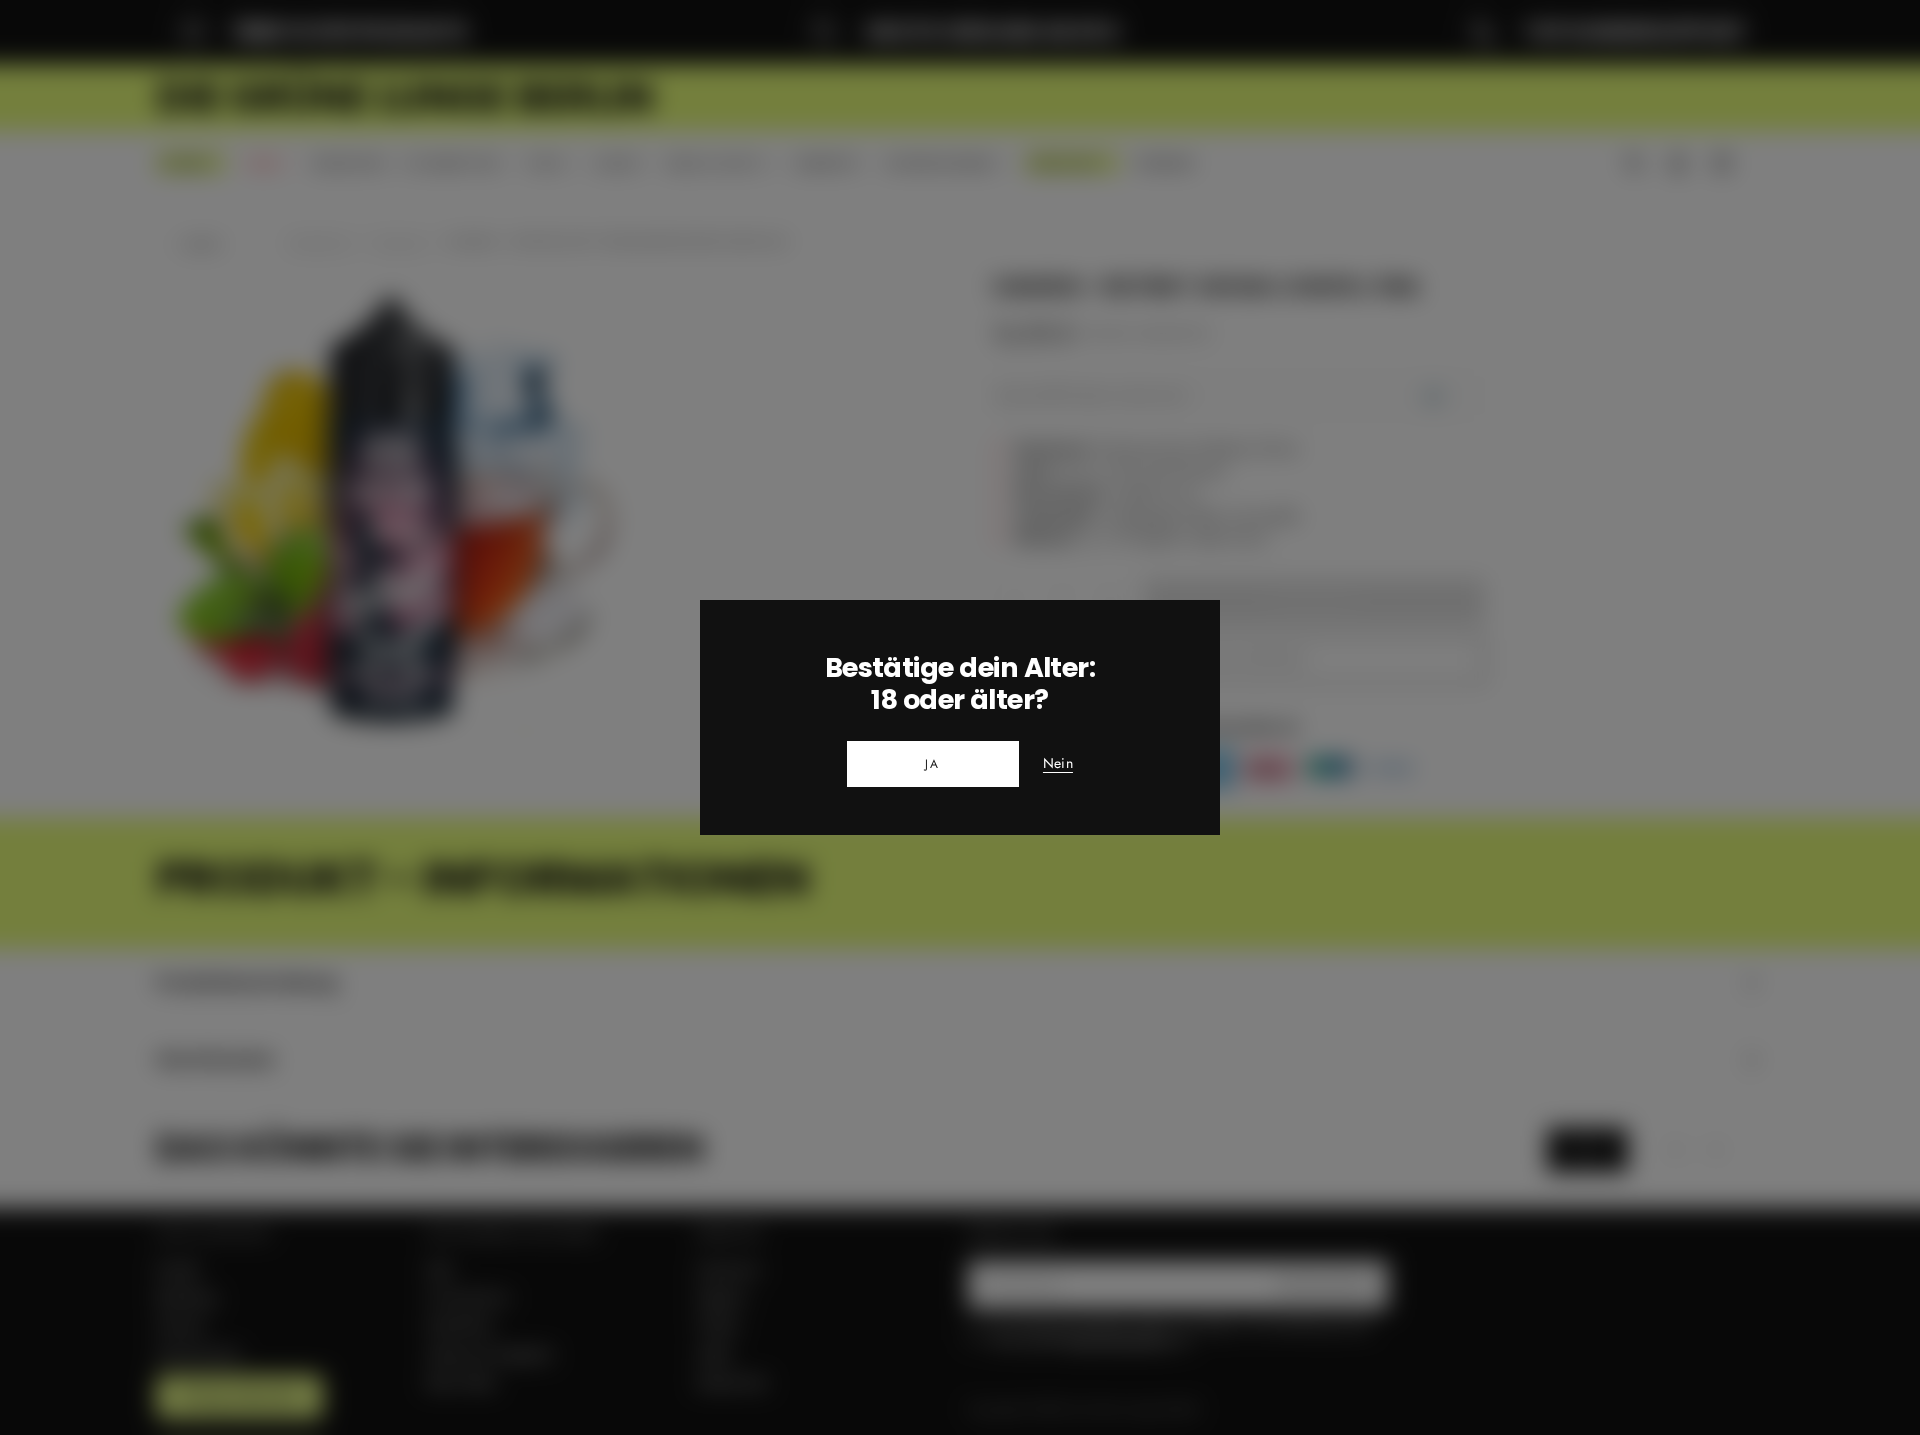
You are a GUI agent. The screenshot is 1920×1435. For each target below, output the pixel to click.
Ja (933, 764)
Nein (1058, 764)
